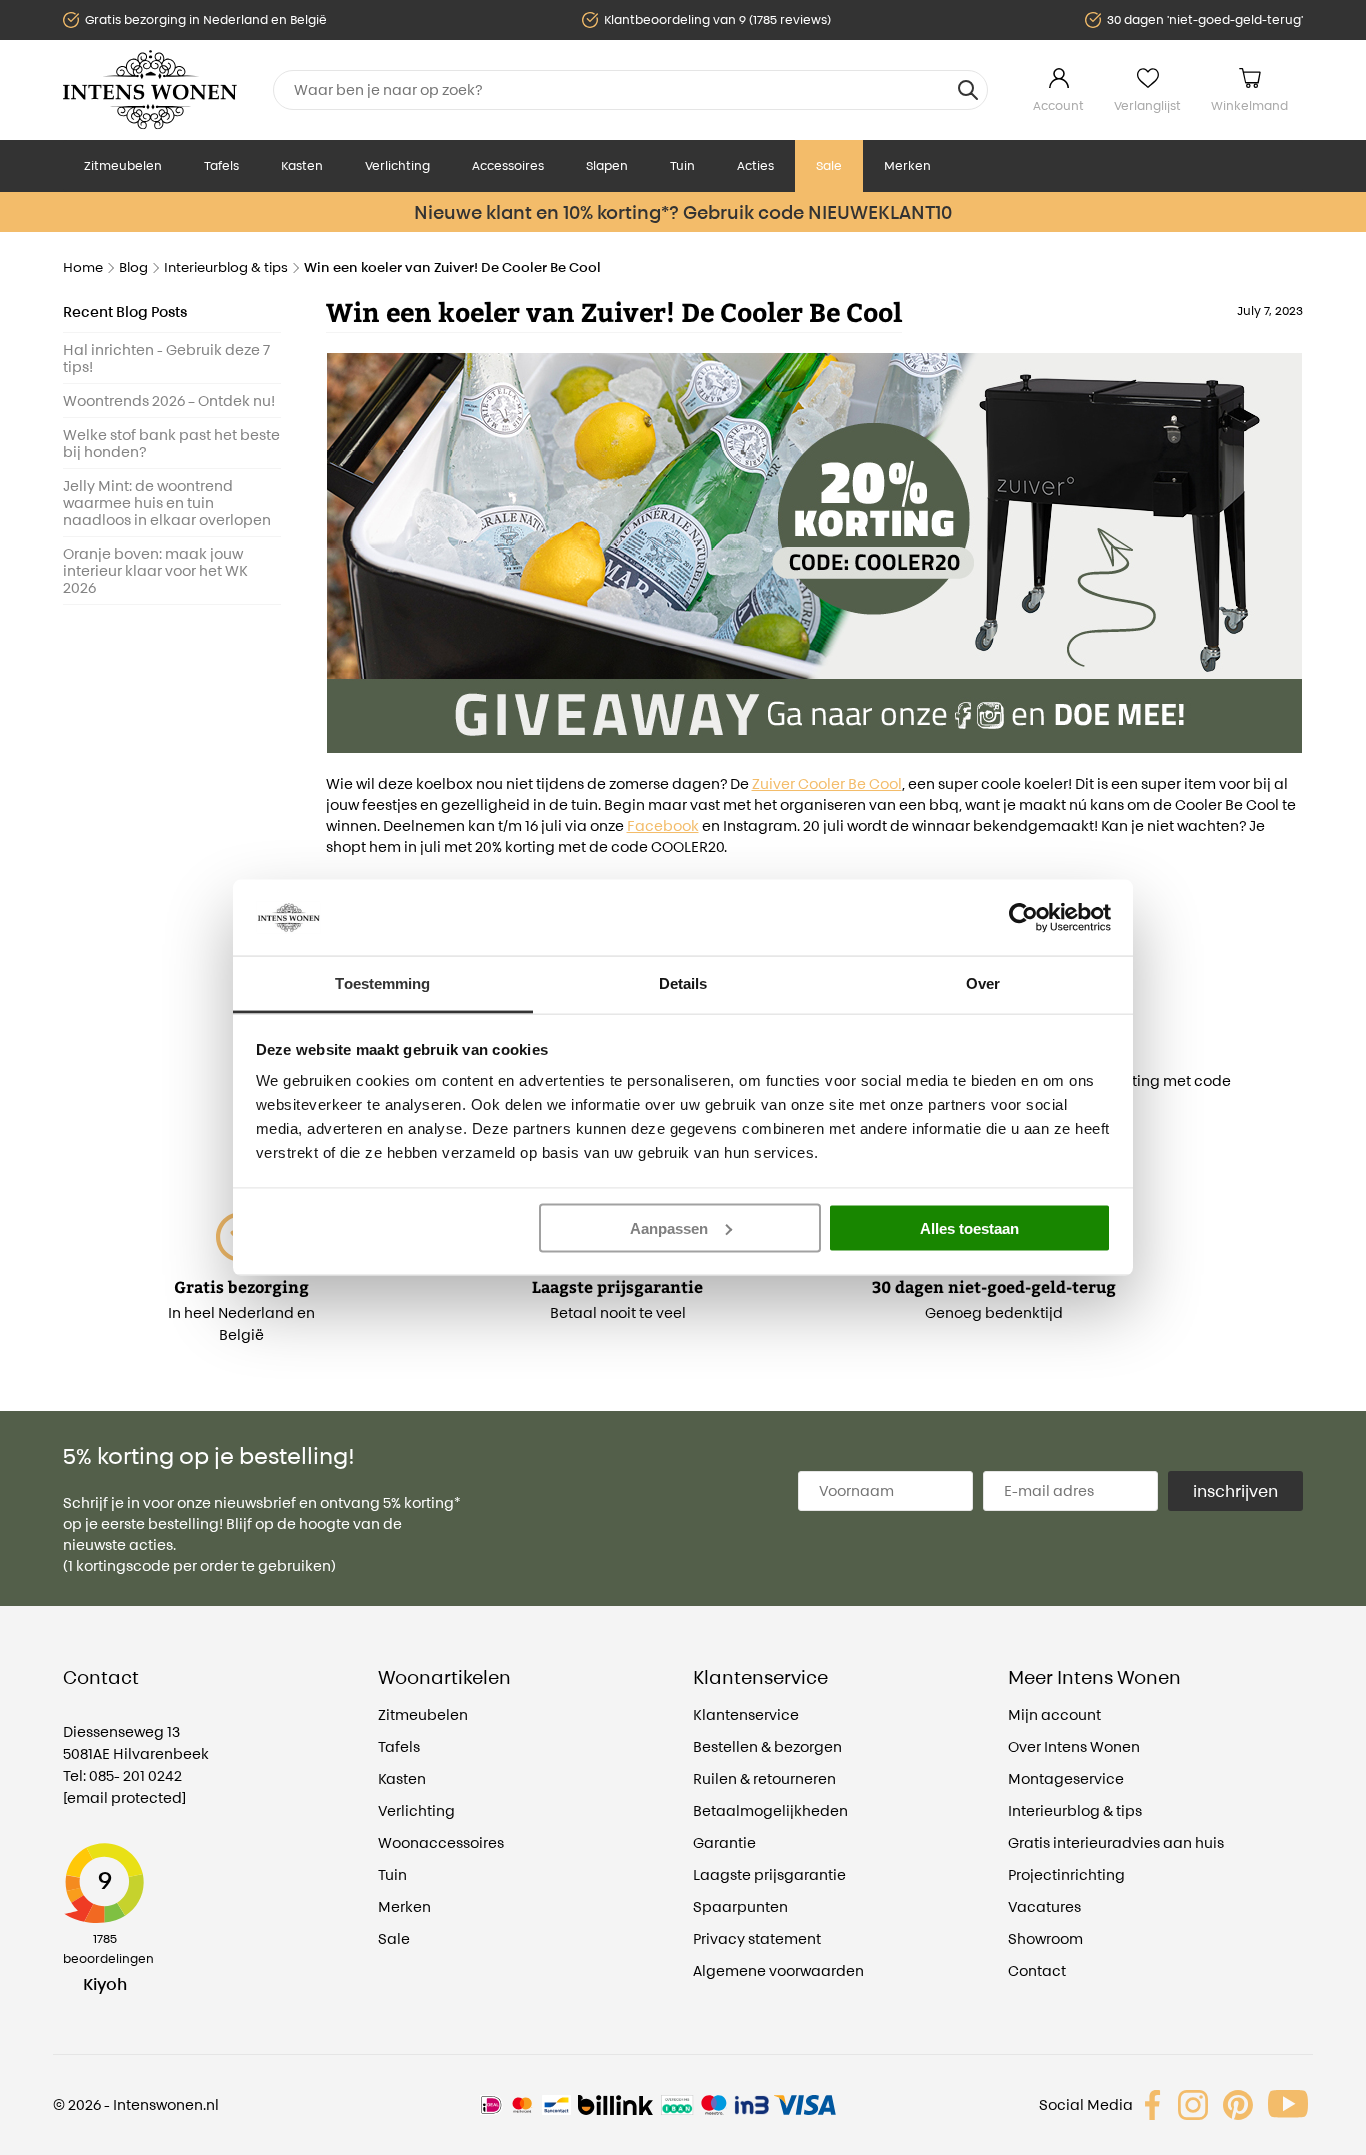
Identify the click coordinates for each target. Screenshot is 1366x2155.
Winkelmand (1249, 105)
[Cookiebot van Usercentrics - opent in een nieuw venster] (1023, 917)
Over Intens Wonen (1074, 1746)
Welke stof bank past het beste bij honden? (171, 443)
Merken (907, 165)
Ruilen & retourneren (764, 1778)
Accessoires (508, 165)
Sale (829, 165)
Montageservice (1066, 1778)
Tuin (682, 165)
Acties (755, 165)
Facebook (663, 825)
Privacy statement (757, 1938)
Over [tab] (983, 983)
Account (1058, 105)
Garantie (724, 1842)
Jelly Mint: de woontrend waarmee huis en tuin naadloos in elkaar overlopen (167, 502)
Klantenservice (746, 1714)
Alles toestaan (969, 1227)
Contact (1037, 1970)
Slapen (607, 165)
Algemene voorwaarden (778, 1970)
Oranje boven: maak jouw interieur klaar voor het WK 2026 (155, 570)
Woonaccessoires (441, 1842)
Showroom (1045, 1938)
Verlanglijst (1147, 105)
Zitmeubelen (123, 165)
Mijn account (1054, 1714)
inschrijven (1235, 1491)
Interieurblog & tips (1075, 1810)
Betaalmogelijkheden (770, 1810)
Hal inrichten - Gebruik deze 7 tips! (166, 358)
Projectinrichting (1066, 1874)
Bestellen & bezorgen (767, 1746)
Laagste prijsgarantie (769, 1874)
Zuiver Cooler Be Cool (827, 783)
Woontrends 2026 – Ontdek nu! (169, 400)
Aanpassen (669, 1227)
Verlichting (397, 165)
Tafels (221, 165)
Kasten (302, 165)
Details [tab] (683, 983)
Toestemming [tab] (382, 983)
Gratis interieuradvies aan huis (1116, 1842)
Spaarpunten (740, 1906)
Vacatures (1044, 1906)
